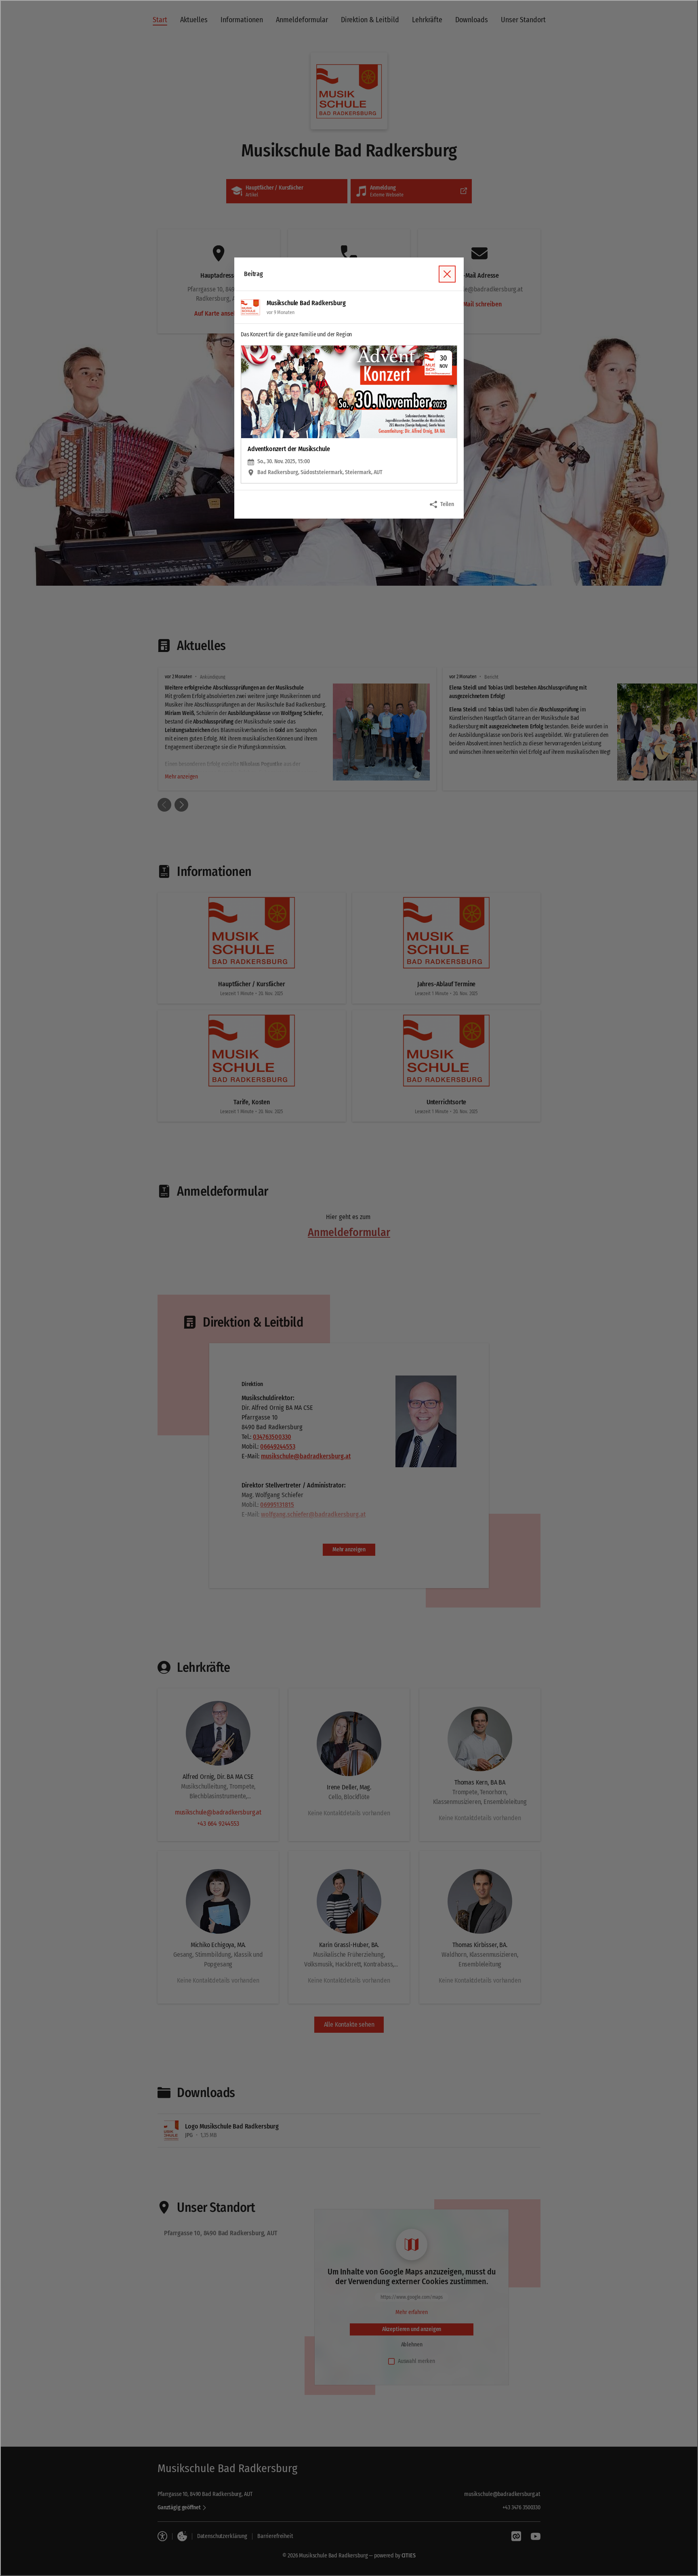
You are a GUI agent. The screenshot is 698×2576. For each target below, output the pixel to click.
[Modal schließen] (349, 1288)
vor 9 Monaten (280, 312)
